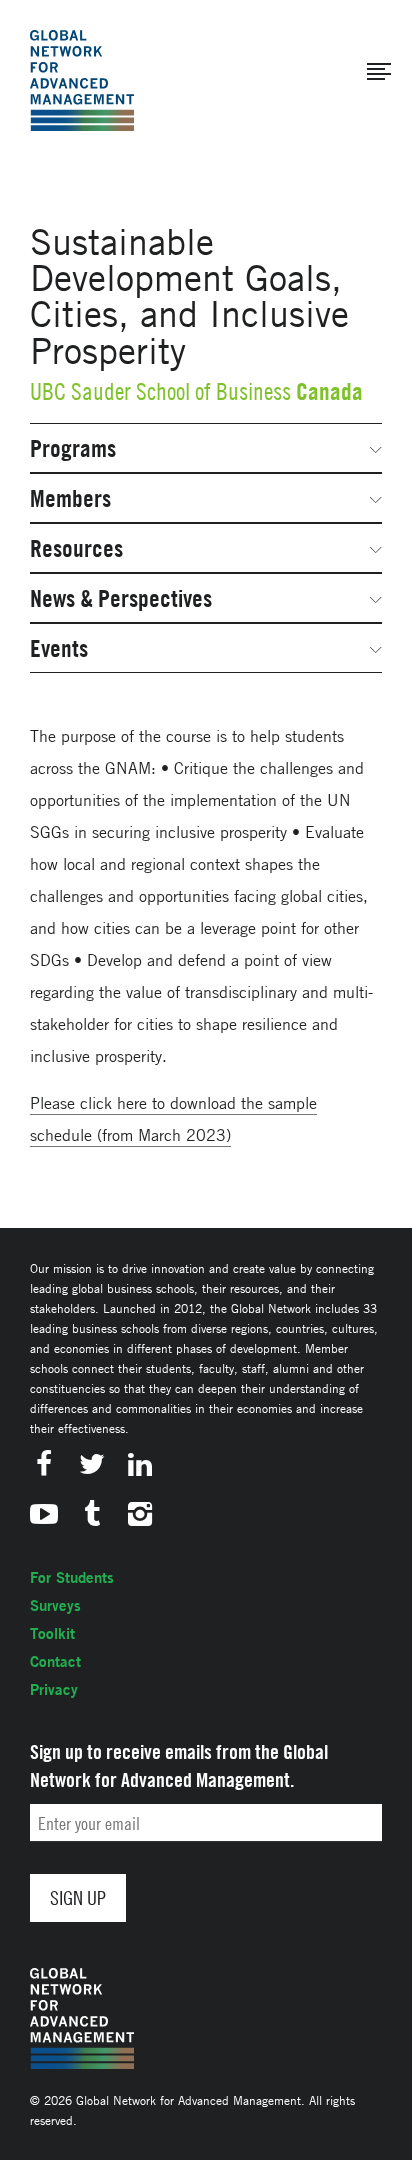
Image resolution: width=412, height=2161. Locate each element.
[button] (379, 72)
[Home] (82, 80)
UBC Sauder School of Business (160, 391)
